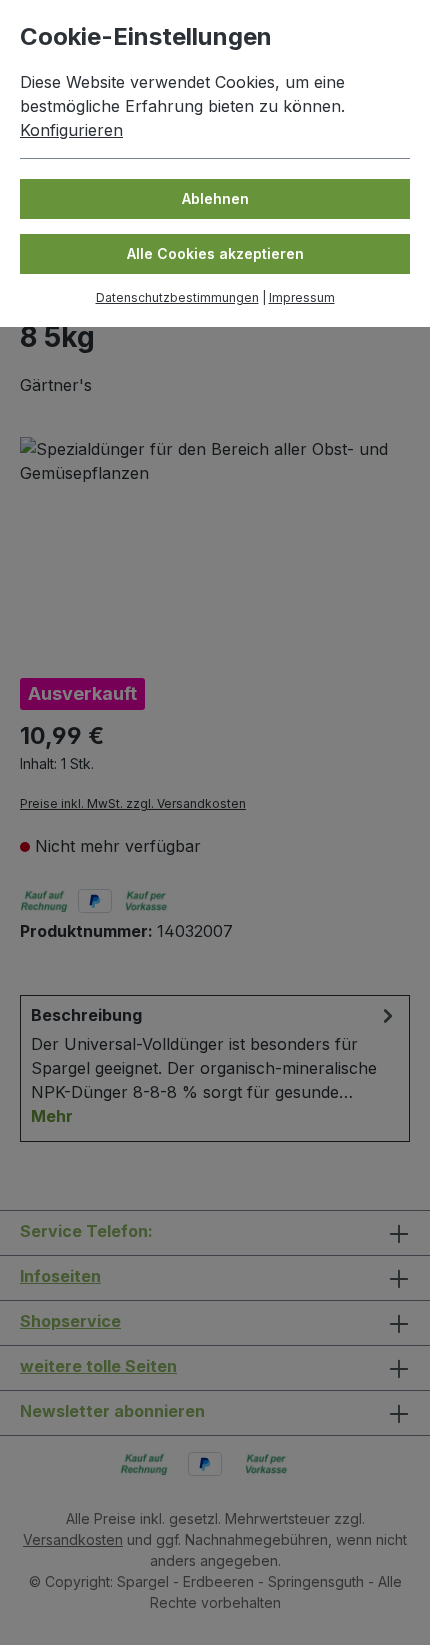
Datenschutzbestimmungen (177, 297)
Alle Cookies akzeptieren (215, 253)
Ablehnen (215, 198)
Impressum (302, 297)
